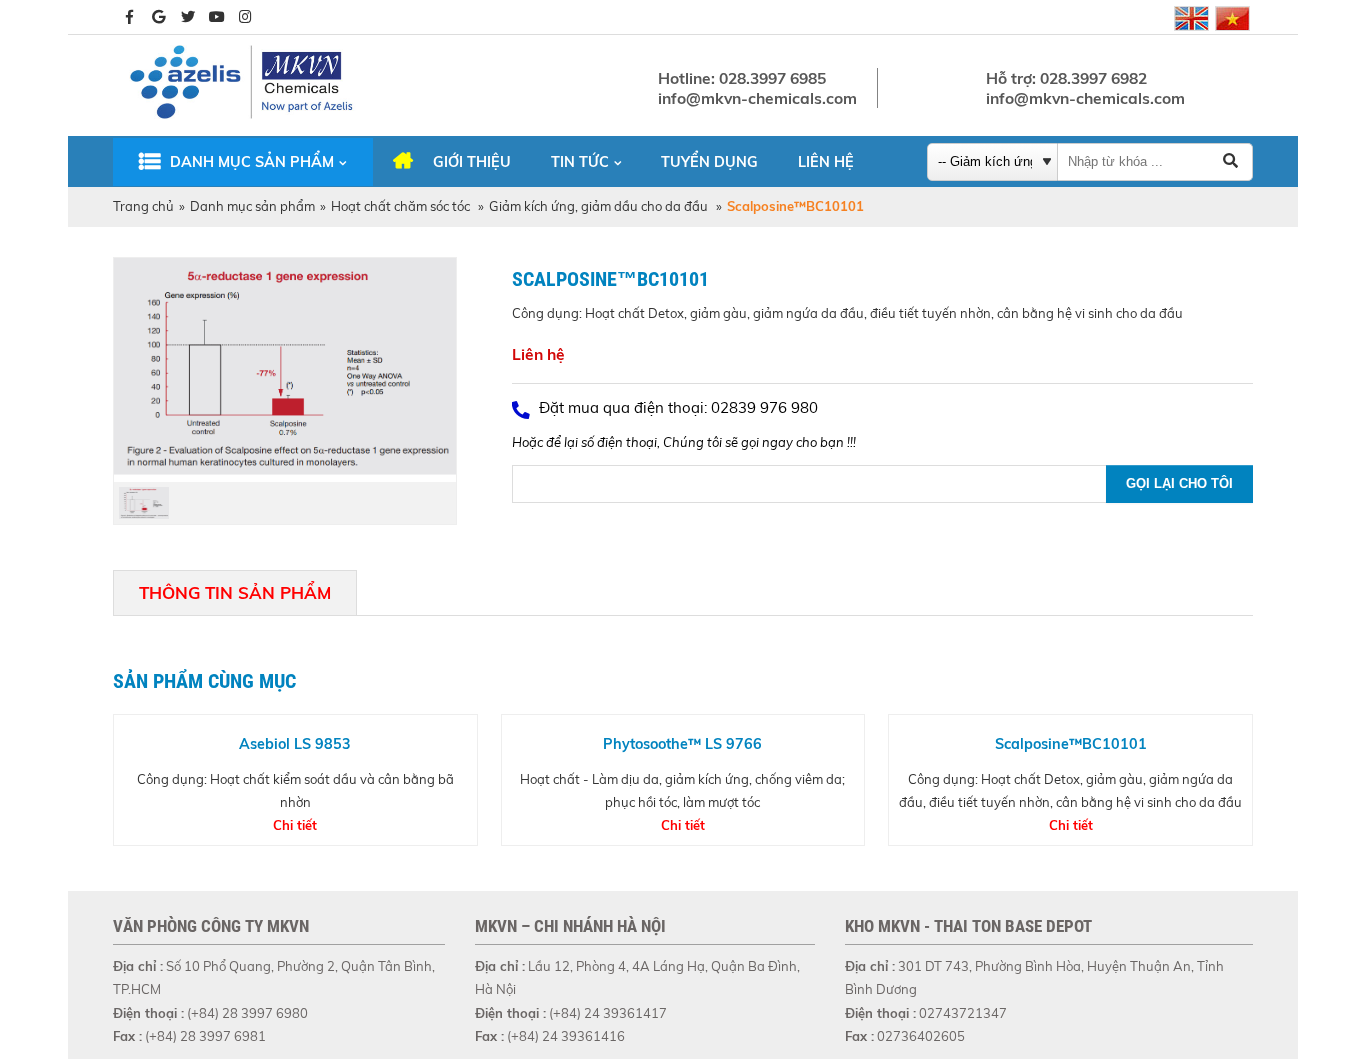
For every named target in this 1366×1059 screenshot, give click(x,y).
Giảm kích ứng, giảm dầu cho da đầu (600, 206)
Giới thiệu (472, 162)
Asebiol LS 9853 (295, 744)
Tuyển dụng (709, 162)
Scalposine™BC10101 (1071, 744)
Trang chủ (143, 206)
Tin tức (580, 162)
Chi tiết (295, 825)
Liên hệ (826, 162)
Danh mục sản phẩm (252, 162)
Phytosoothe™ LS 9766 (682, 744)
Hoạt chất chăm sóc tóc (402, 206)
